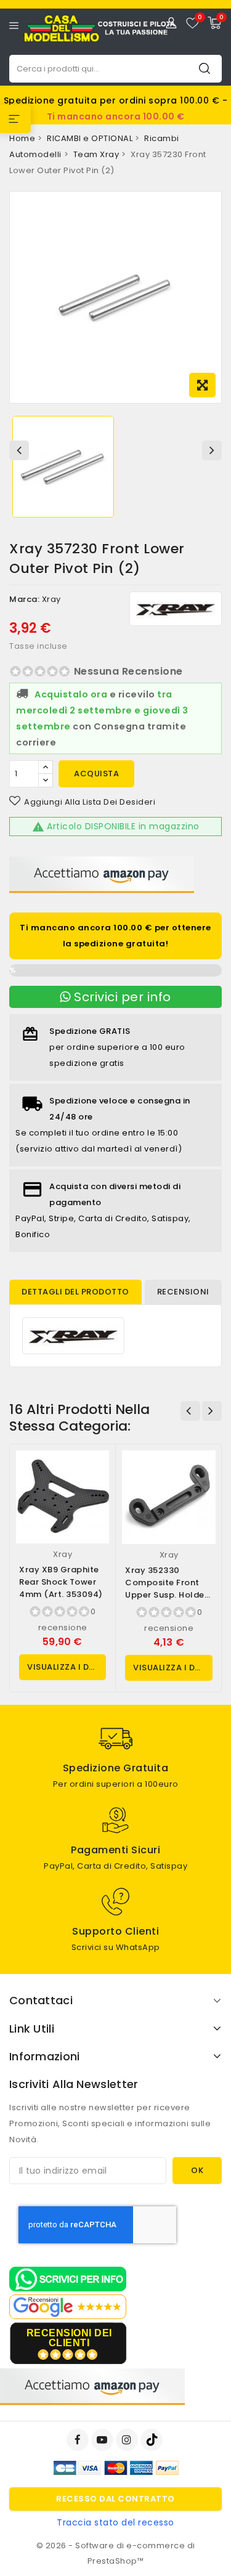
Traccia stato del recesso (115, 2522)
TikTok (152, 2440)
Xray (51, 599)
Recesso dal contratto (115, 2499)
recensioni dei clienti (69, 2338)
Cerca (205, 68)
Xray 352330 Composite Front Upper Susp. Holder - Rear (166, 1589)
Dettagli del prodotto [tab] (75, 1292)
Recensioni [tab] (183, 1292)
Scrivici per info (121, 997)
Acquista (96, 774)
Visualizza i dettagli (67, 1667)
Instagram (128, 2440)
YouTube (103, 2440)
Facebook (79, 2440)
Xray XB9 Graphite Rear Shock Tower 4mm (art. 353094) (61, 1582)
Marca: (24, 599)
